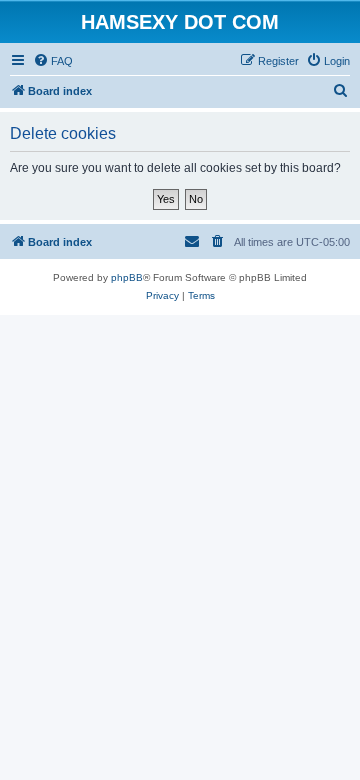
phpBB (127, 277)
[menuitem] (53, 61)
